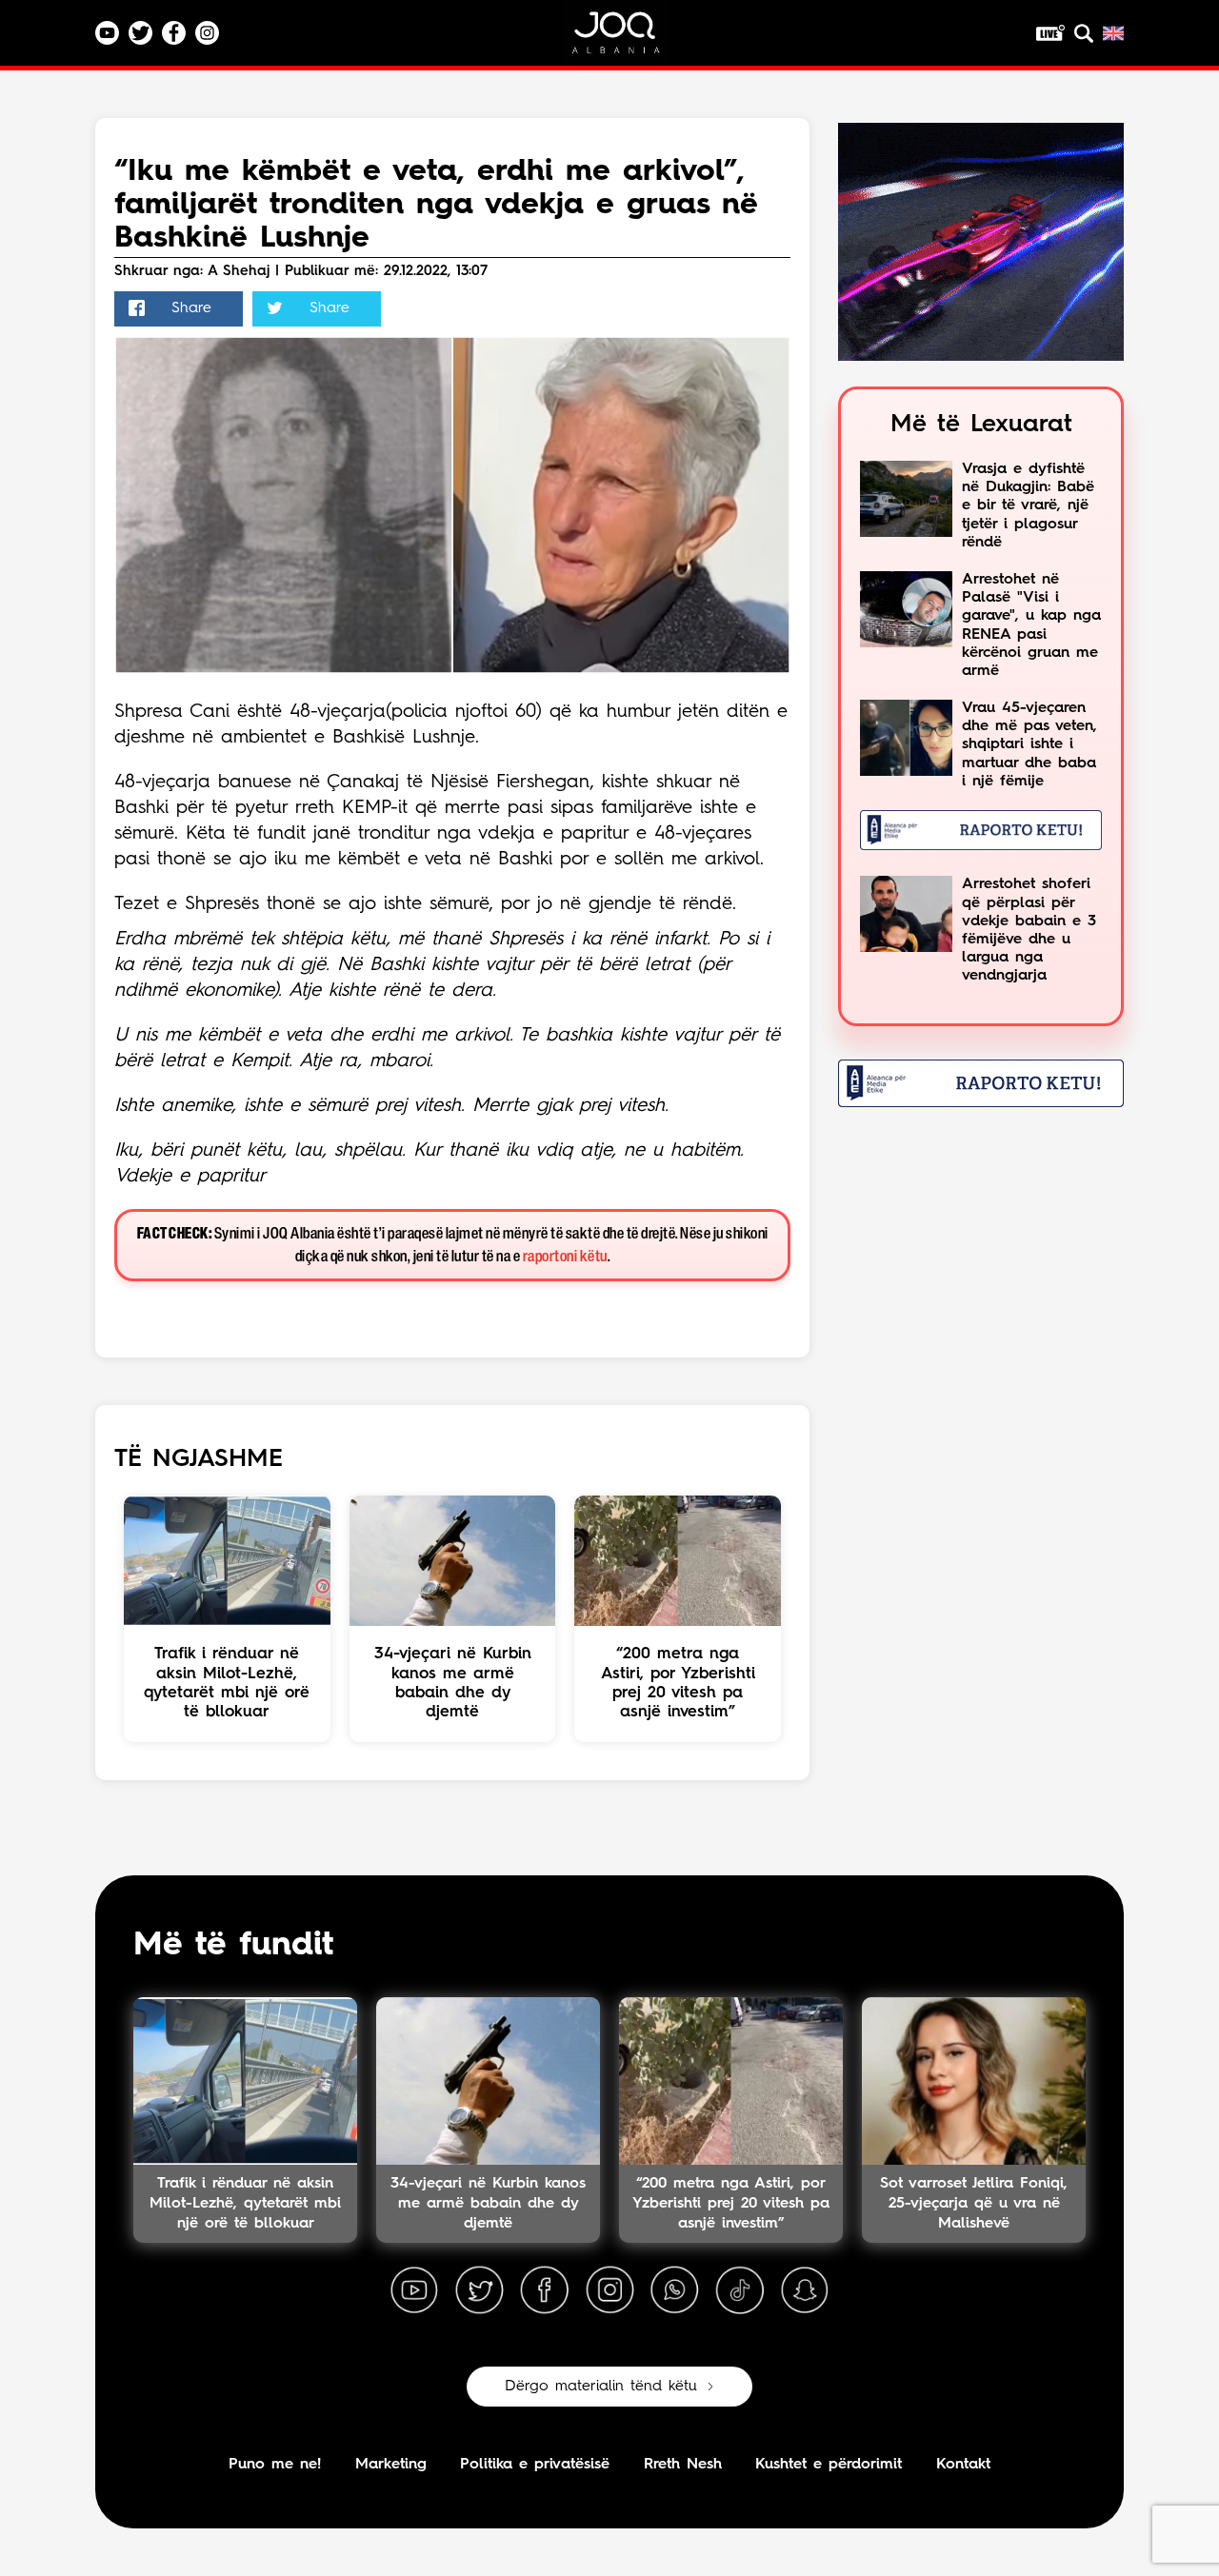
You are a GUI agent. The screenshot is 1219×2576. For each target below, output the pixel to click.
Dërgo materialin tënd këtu (601, 2387)
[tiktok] (740, 2290)
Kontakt (963, 2465)
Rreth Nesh (683, 2465)
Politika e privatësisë (535, 2465)
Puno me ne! (275, 2465)
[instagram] (609, 2290)
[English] (1113, 33)
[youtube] (414, 2290)
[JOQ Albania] (629, 40)
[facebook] (545, 2290)
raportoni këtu (565, 1257)
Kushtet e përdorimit (829, 2465)
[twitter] (479, 2290)
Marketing (391, 2465)
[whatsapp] (674, 2290)
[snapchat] (805, 2290)
